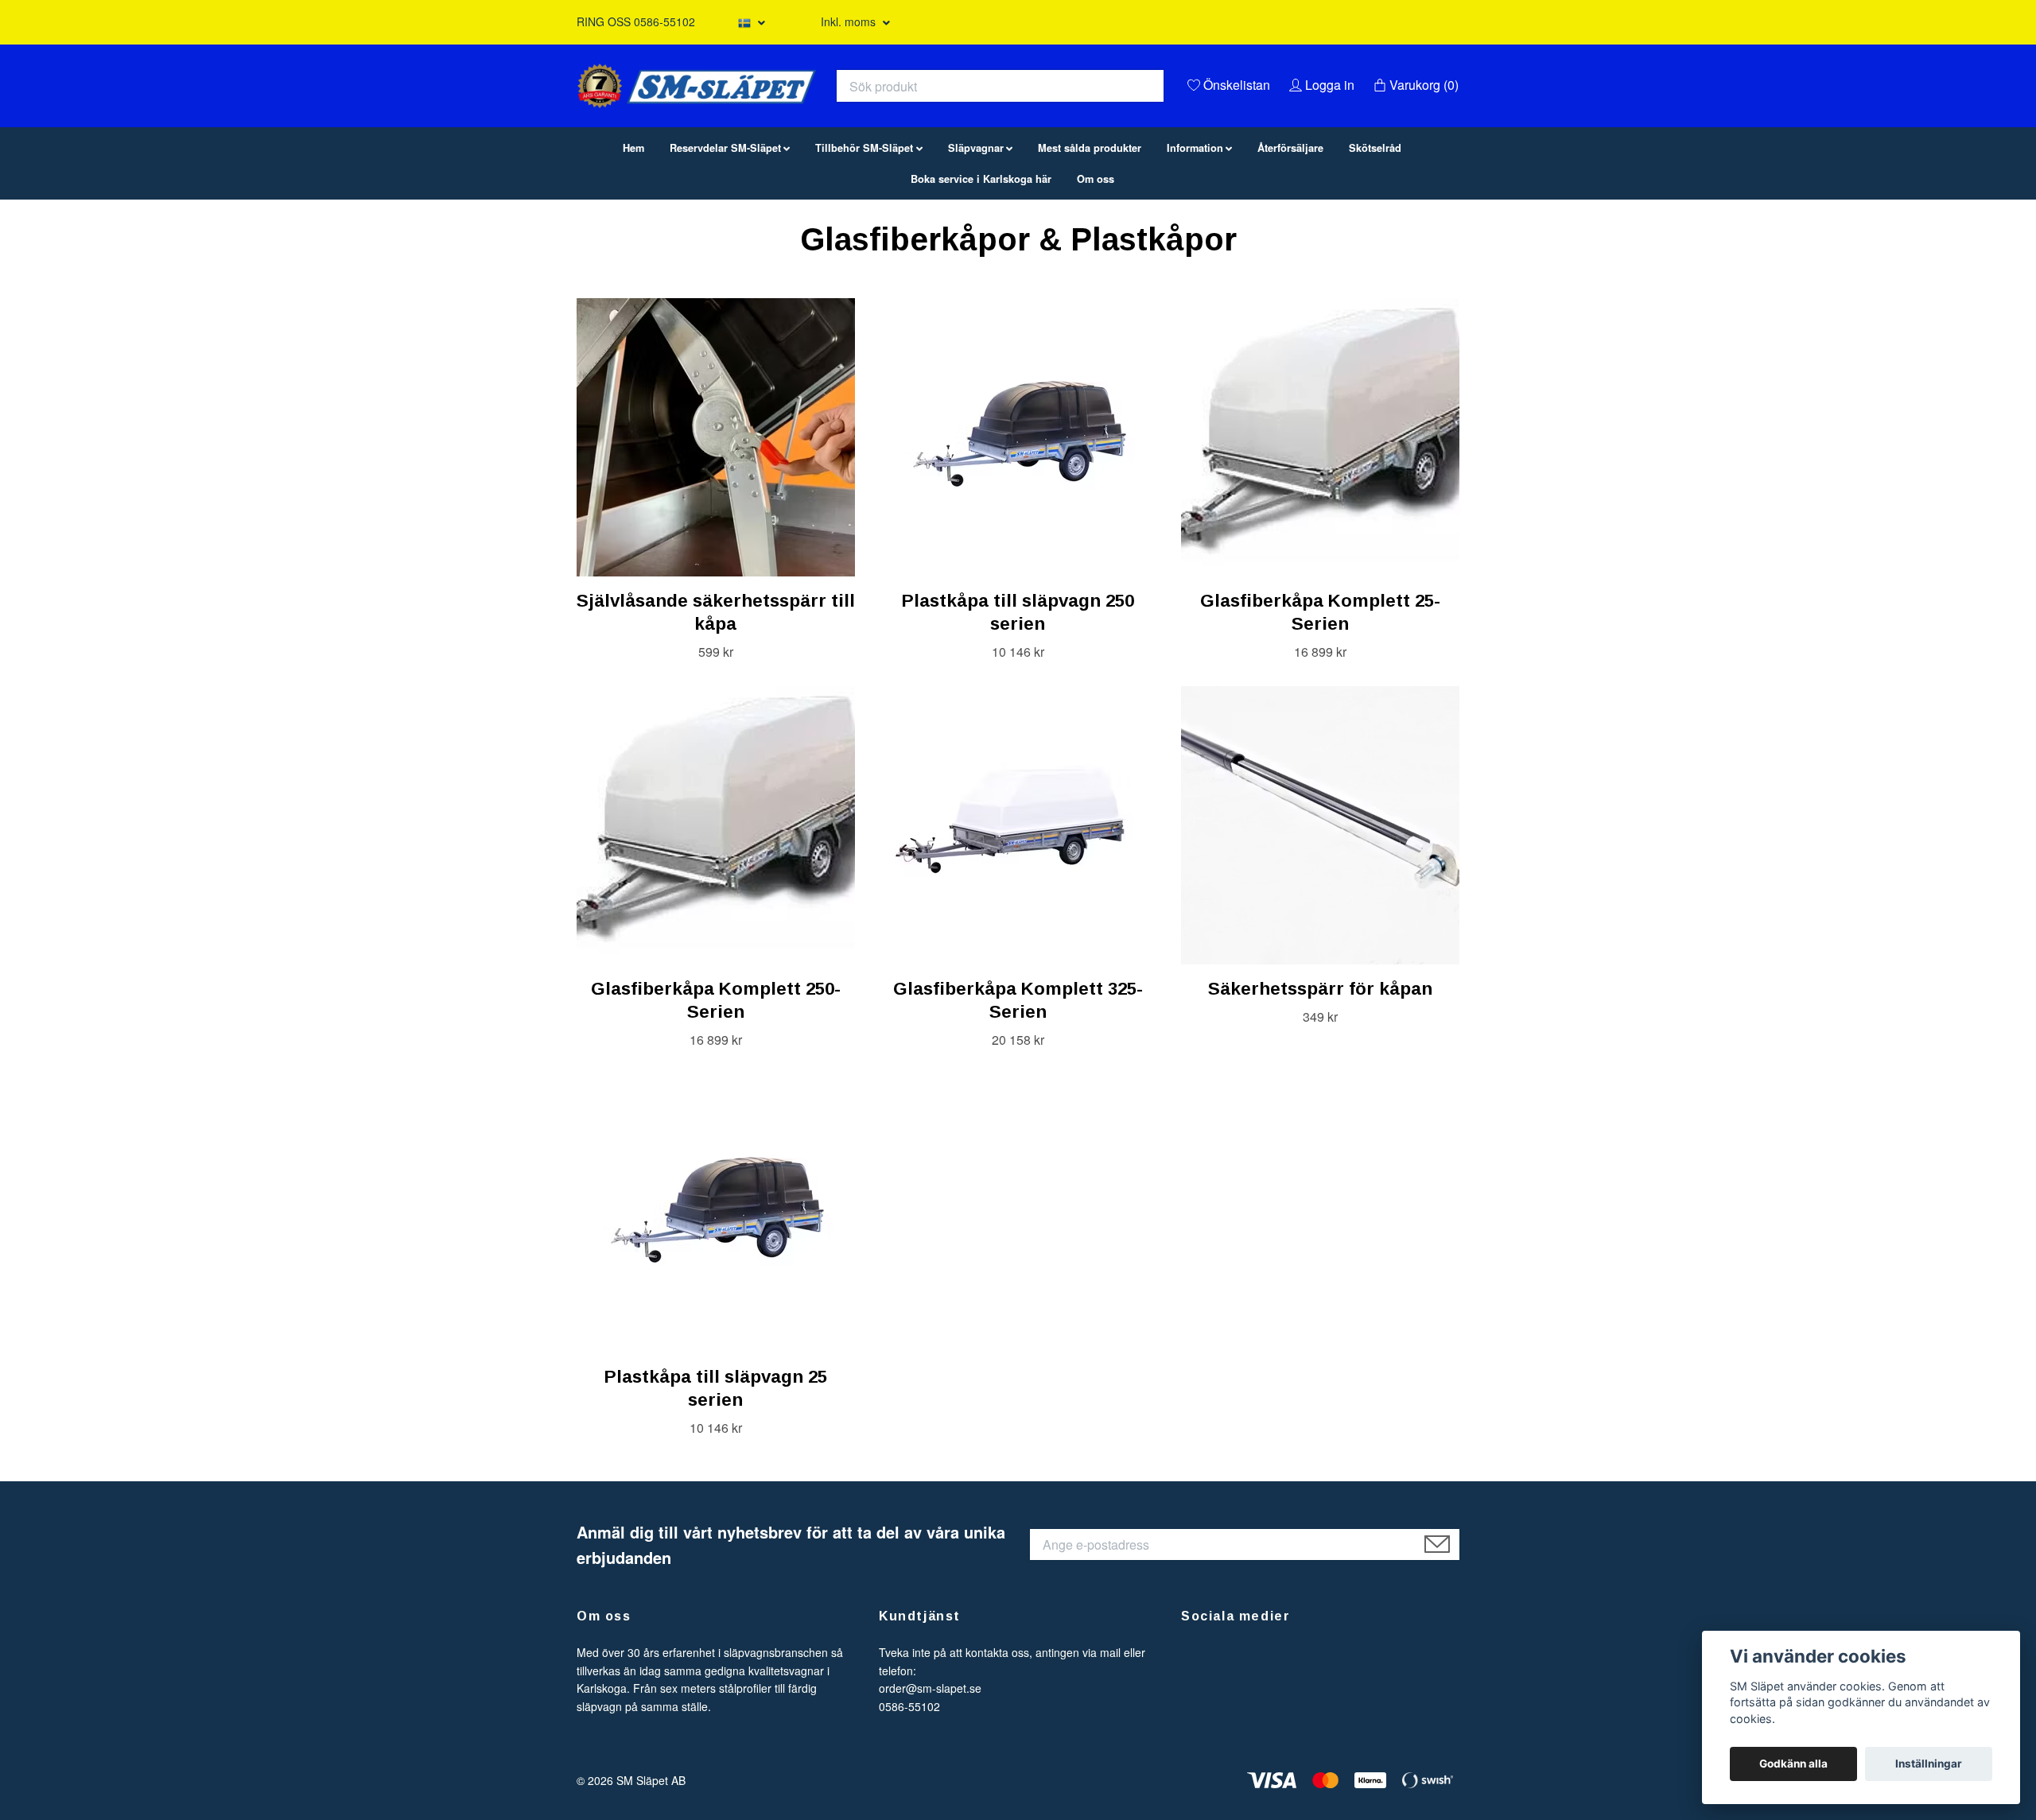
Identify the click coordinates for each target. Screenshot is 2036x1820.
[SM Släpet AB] (856, 116)
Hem (633, 229)
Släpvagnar (976, 229)
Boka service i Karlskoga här (981, 260)
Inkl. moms (850, 21)
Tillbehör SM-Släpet (864, 229)
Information (1195, 229)
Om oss (1096, 260)
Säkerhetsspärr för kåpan (1320, 1070)
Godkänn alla (1793, 1764)
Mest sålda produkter (1090, 229)
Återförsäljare (1290, 229)
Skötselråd (1375, 229)
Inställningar (1929, 1764)
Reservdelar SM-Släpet (725, 229)
